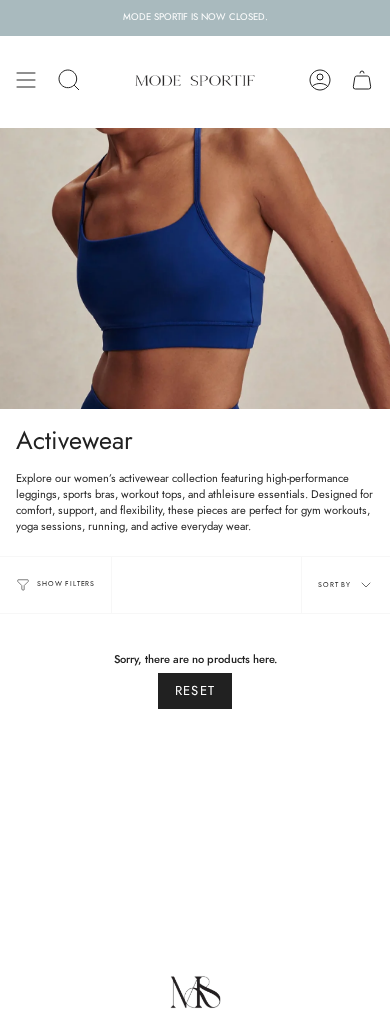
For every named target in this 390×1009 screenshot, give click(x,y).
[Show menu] (26, 80)
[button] (69, 80)
